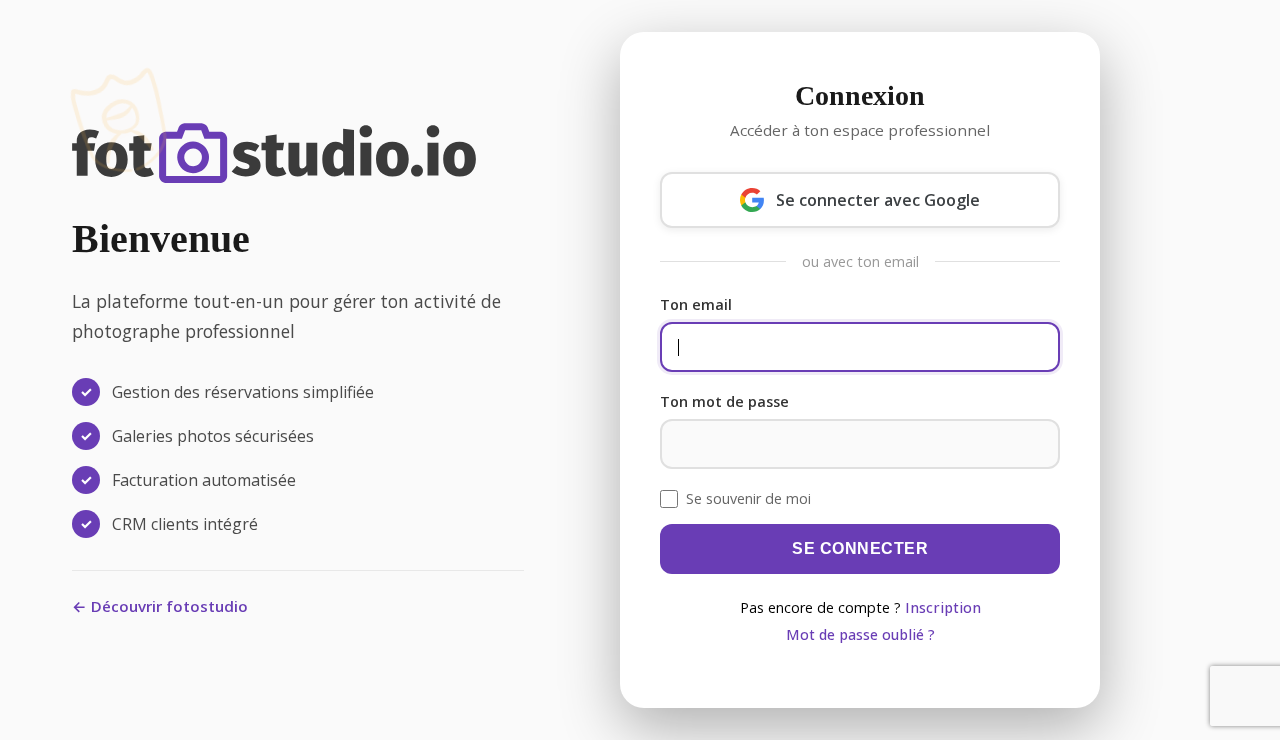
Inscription (943, 607)
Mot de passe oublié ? (860, 634)
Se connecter (860, 548)
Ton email (696, 304)
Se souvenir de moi (748, 498)
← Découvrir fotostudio (160, 606)
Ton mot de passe (724, 401)
